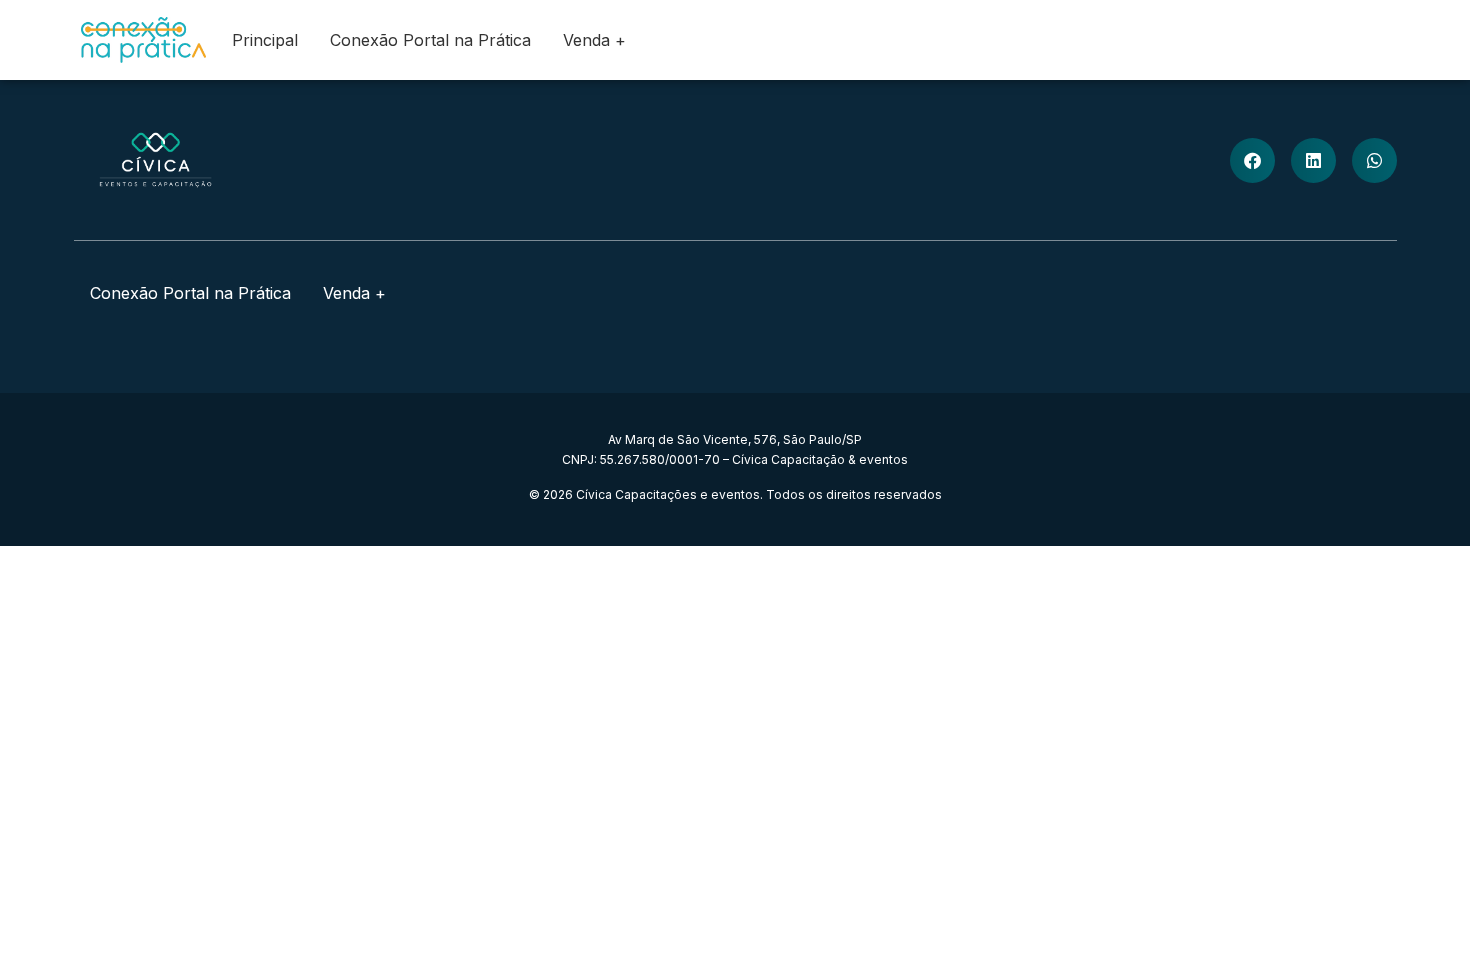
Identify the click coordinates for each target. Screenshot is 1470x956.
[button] (1252, 160)
